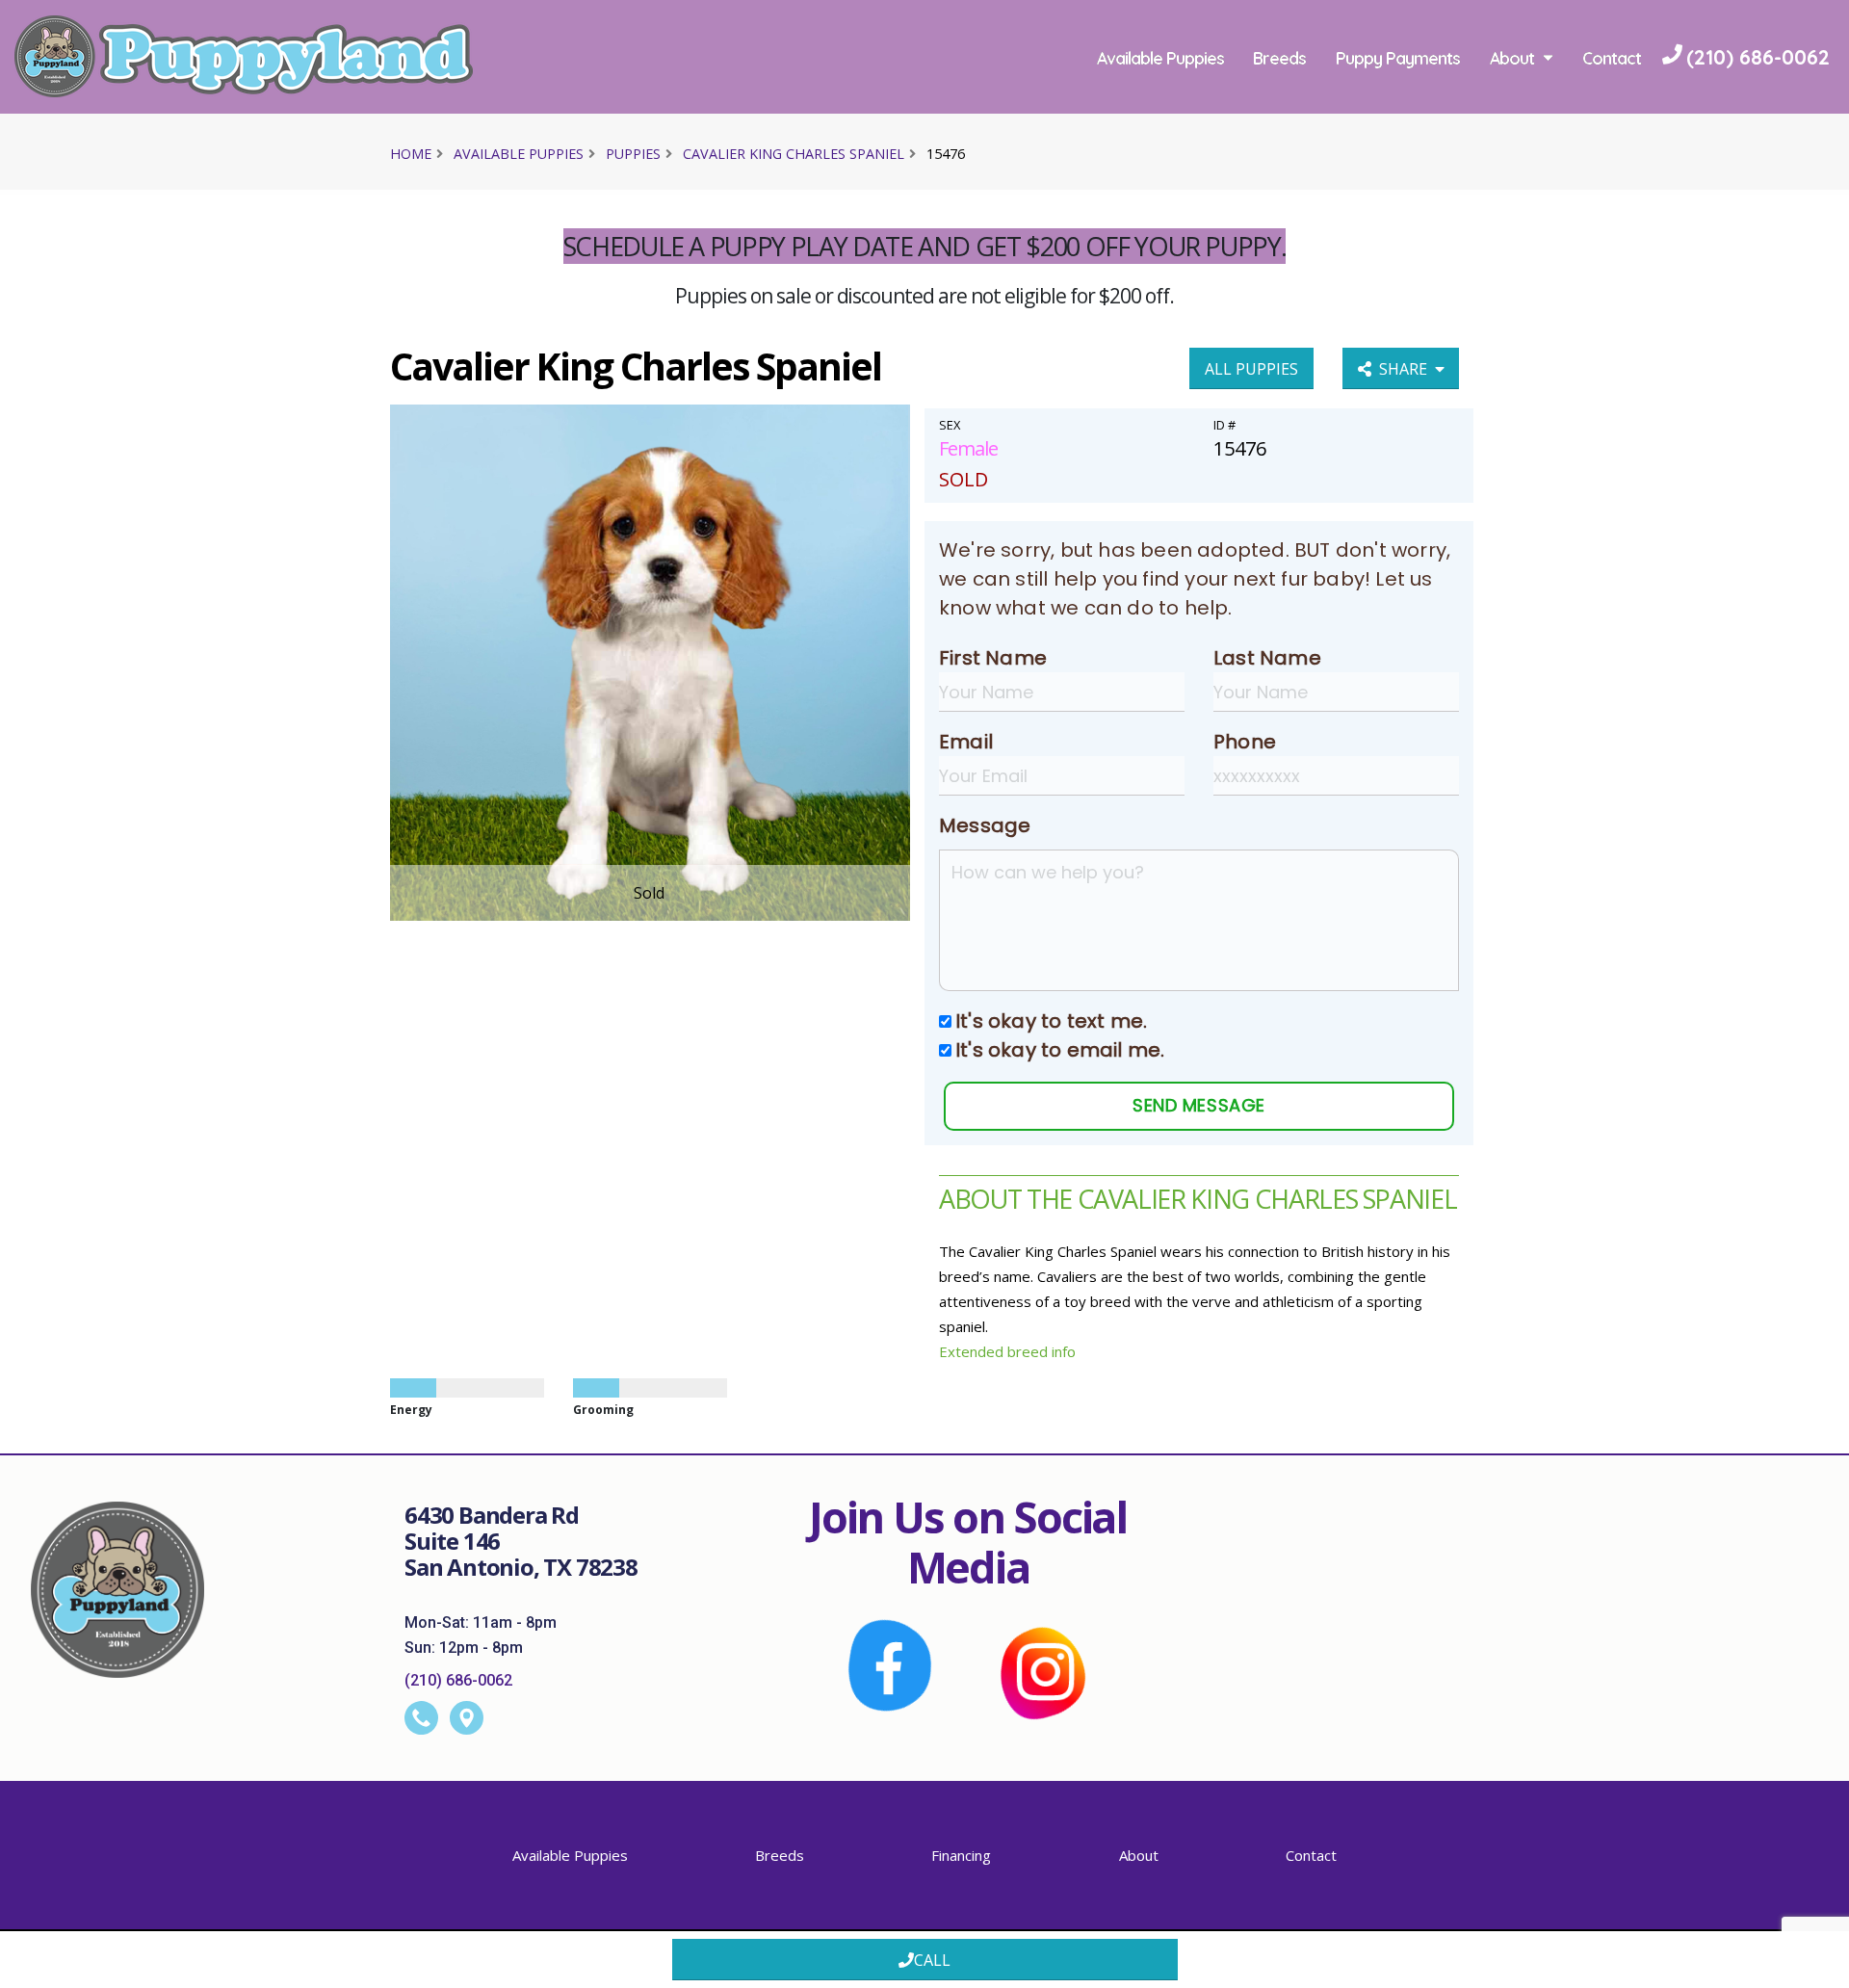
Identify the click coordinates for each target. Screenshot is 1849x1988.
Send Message (1198, 1105)
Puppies (633, 154)
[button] (1815, 1966)
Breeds (1279, 58)
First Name (993, 658)
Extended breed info (1007, 1351)
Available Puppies (1160, 58)
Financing (961, 1855)
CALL (932, 1960)
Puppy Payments (1398, 58)
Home (411, 154)
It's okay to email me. (1060, 1050)
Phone (1245, 742)
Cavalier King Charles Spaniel (794, 154)
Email (966, 742)
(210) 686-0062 (458, 1680)
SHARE (1407, 369)
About (1512, 58)
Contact (1612, 58)
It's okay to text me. (1051, 1021)
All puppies (1251, 369)
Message (985, 825)
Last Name (1267, 658)
